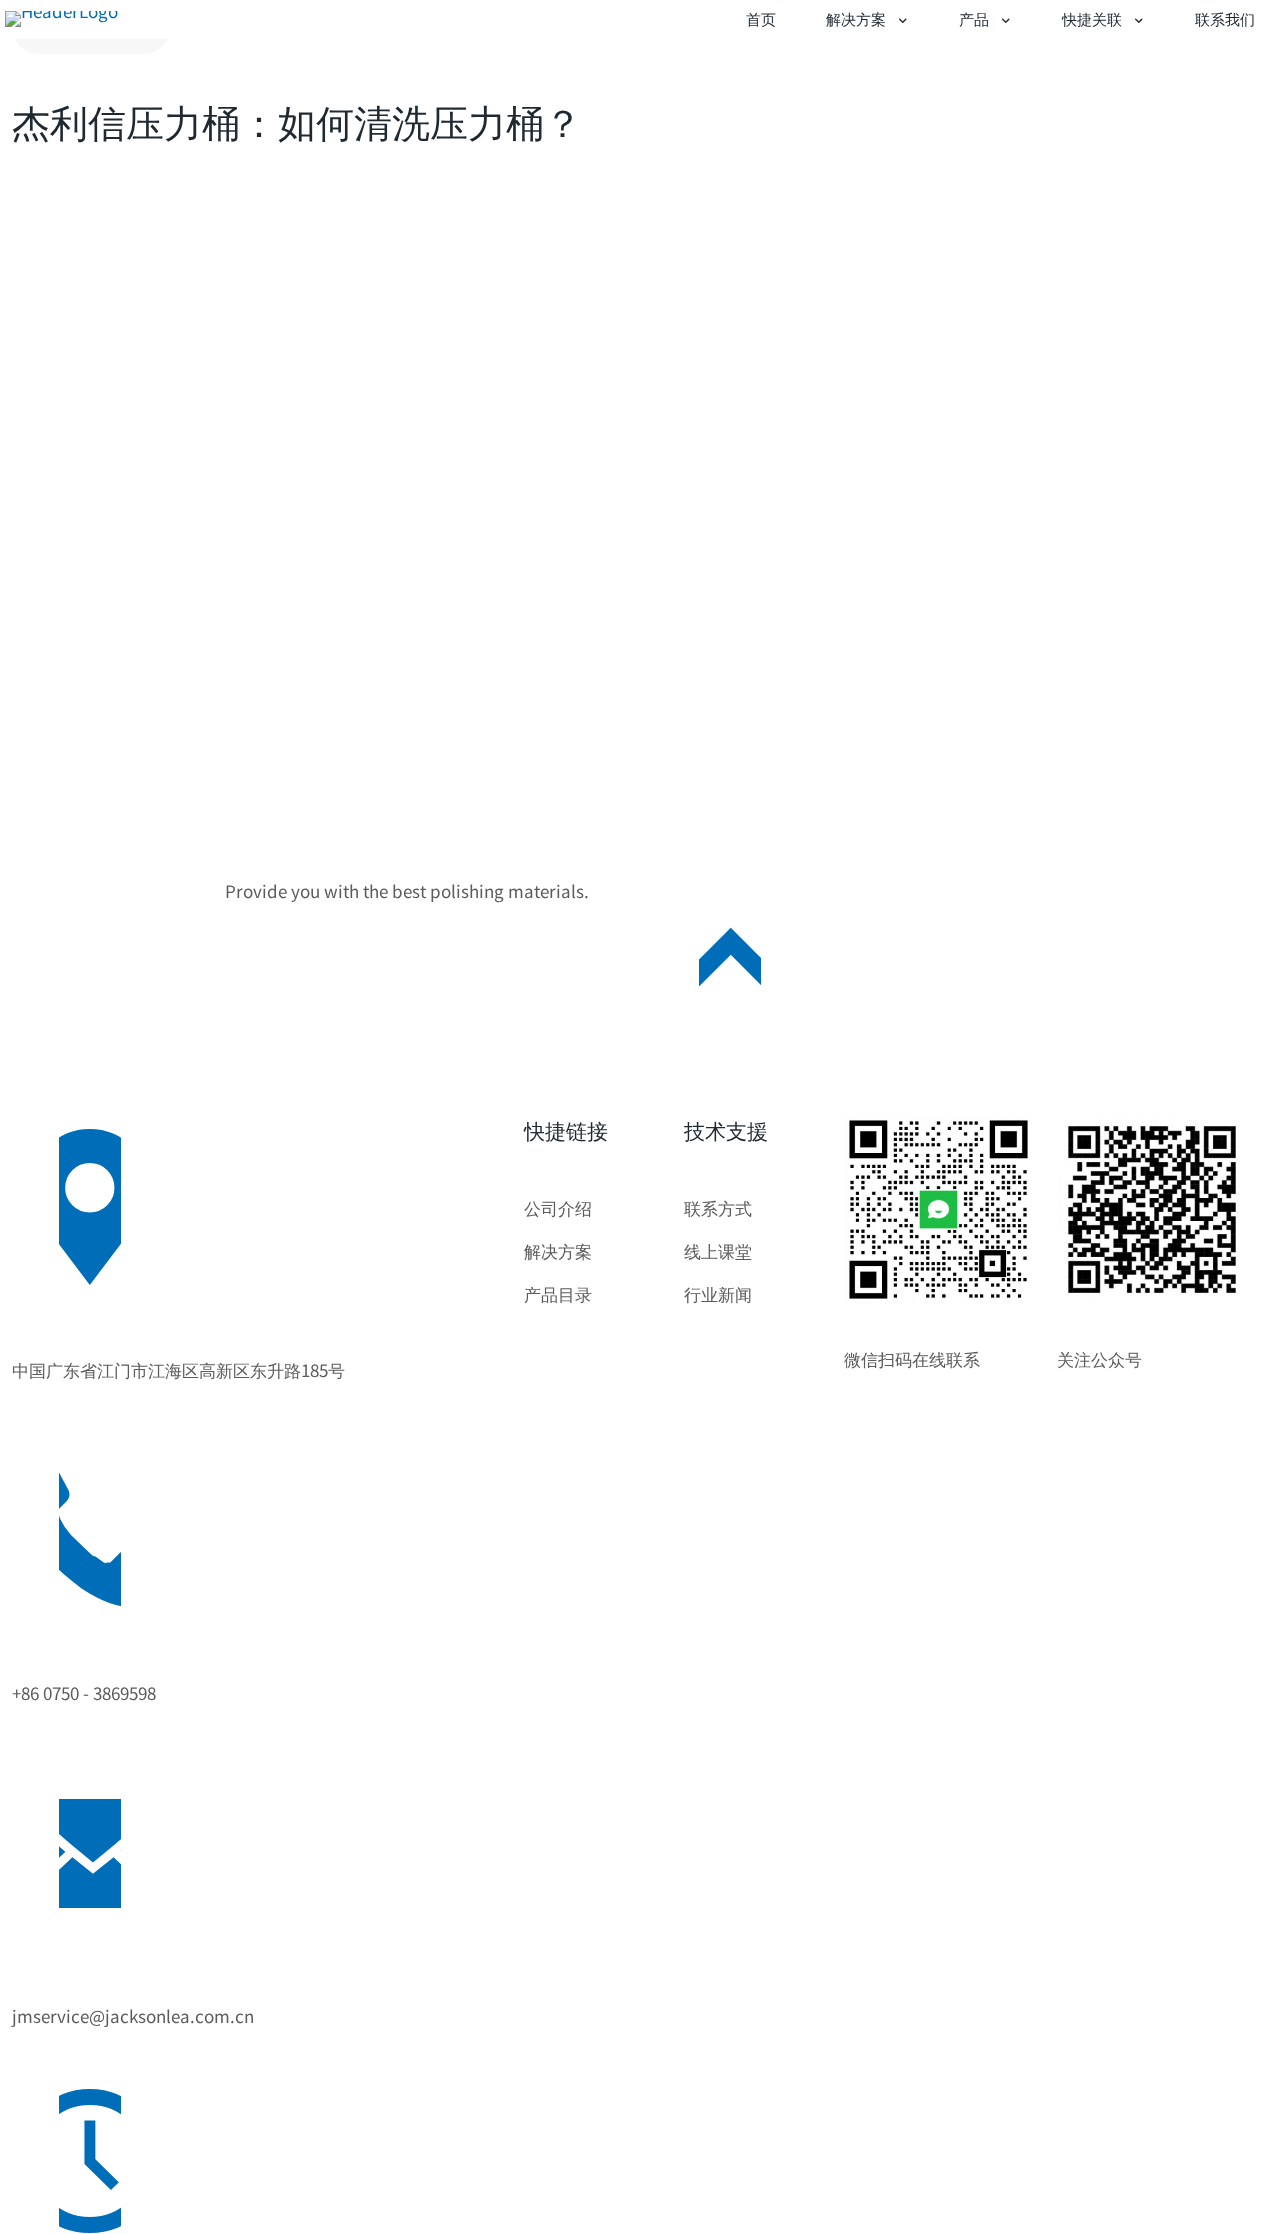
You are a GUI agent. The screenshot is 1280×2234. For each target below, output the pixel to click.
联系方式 (718, 1207)
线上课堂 (718, 1250)
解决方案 (558, 1250)
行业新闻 (718, 1293)
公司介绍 (558, 1207)
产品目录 (558, 1293)
